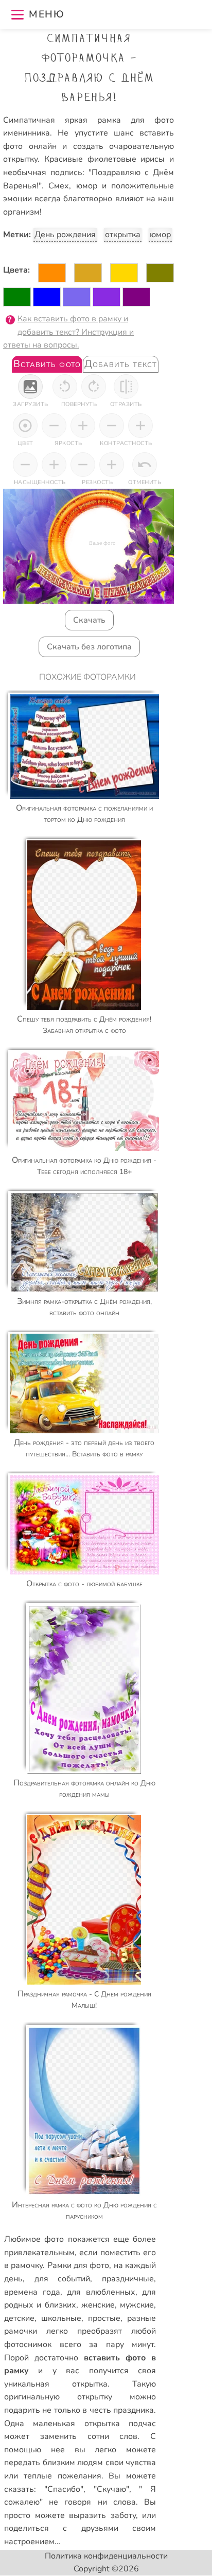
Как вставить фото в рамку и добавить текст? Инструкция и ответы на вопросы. (68, 332)
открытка (123, 235)
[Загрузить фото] (30, 387)
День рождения (65, 235)
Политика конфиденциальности (106, 2556)
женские (98, 2305)
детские (19, 2318)
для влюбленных (101, 2292)
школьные (61, 2318)
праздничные (128, 2279)
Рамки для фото (78, 2265)
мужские (137, 2305)
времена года (32, 2292)
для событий (63, 2279)
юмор (160, 235)
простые (104, 2318)
